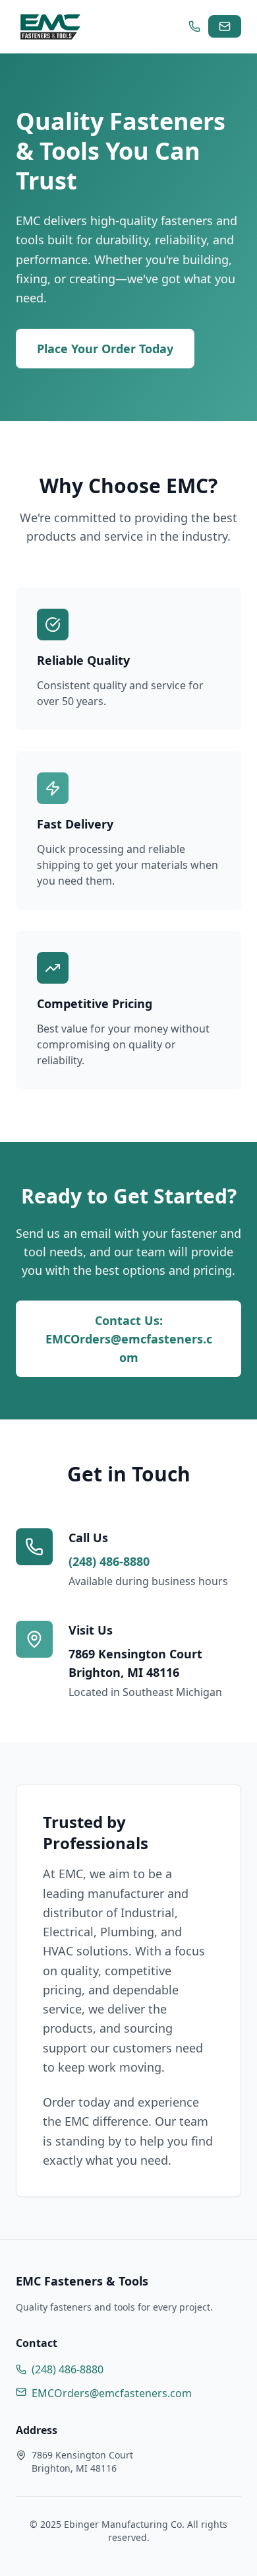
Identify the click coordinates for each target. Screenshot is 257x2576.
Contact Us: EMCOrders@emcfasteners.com (129, 1339)
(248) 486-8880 (109, 1561)
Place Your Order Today (105, 349)
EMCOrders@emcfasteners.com (112, 2393)
